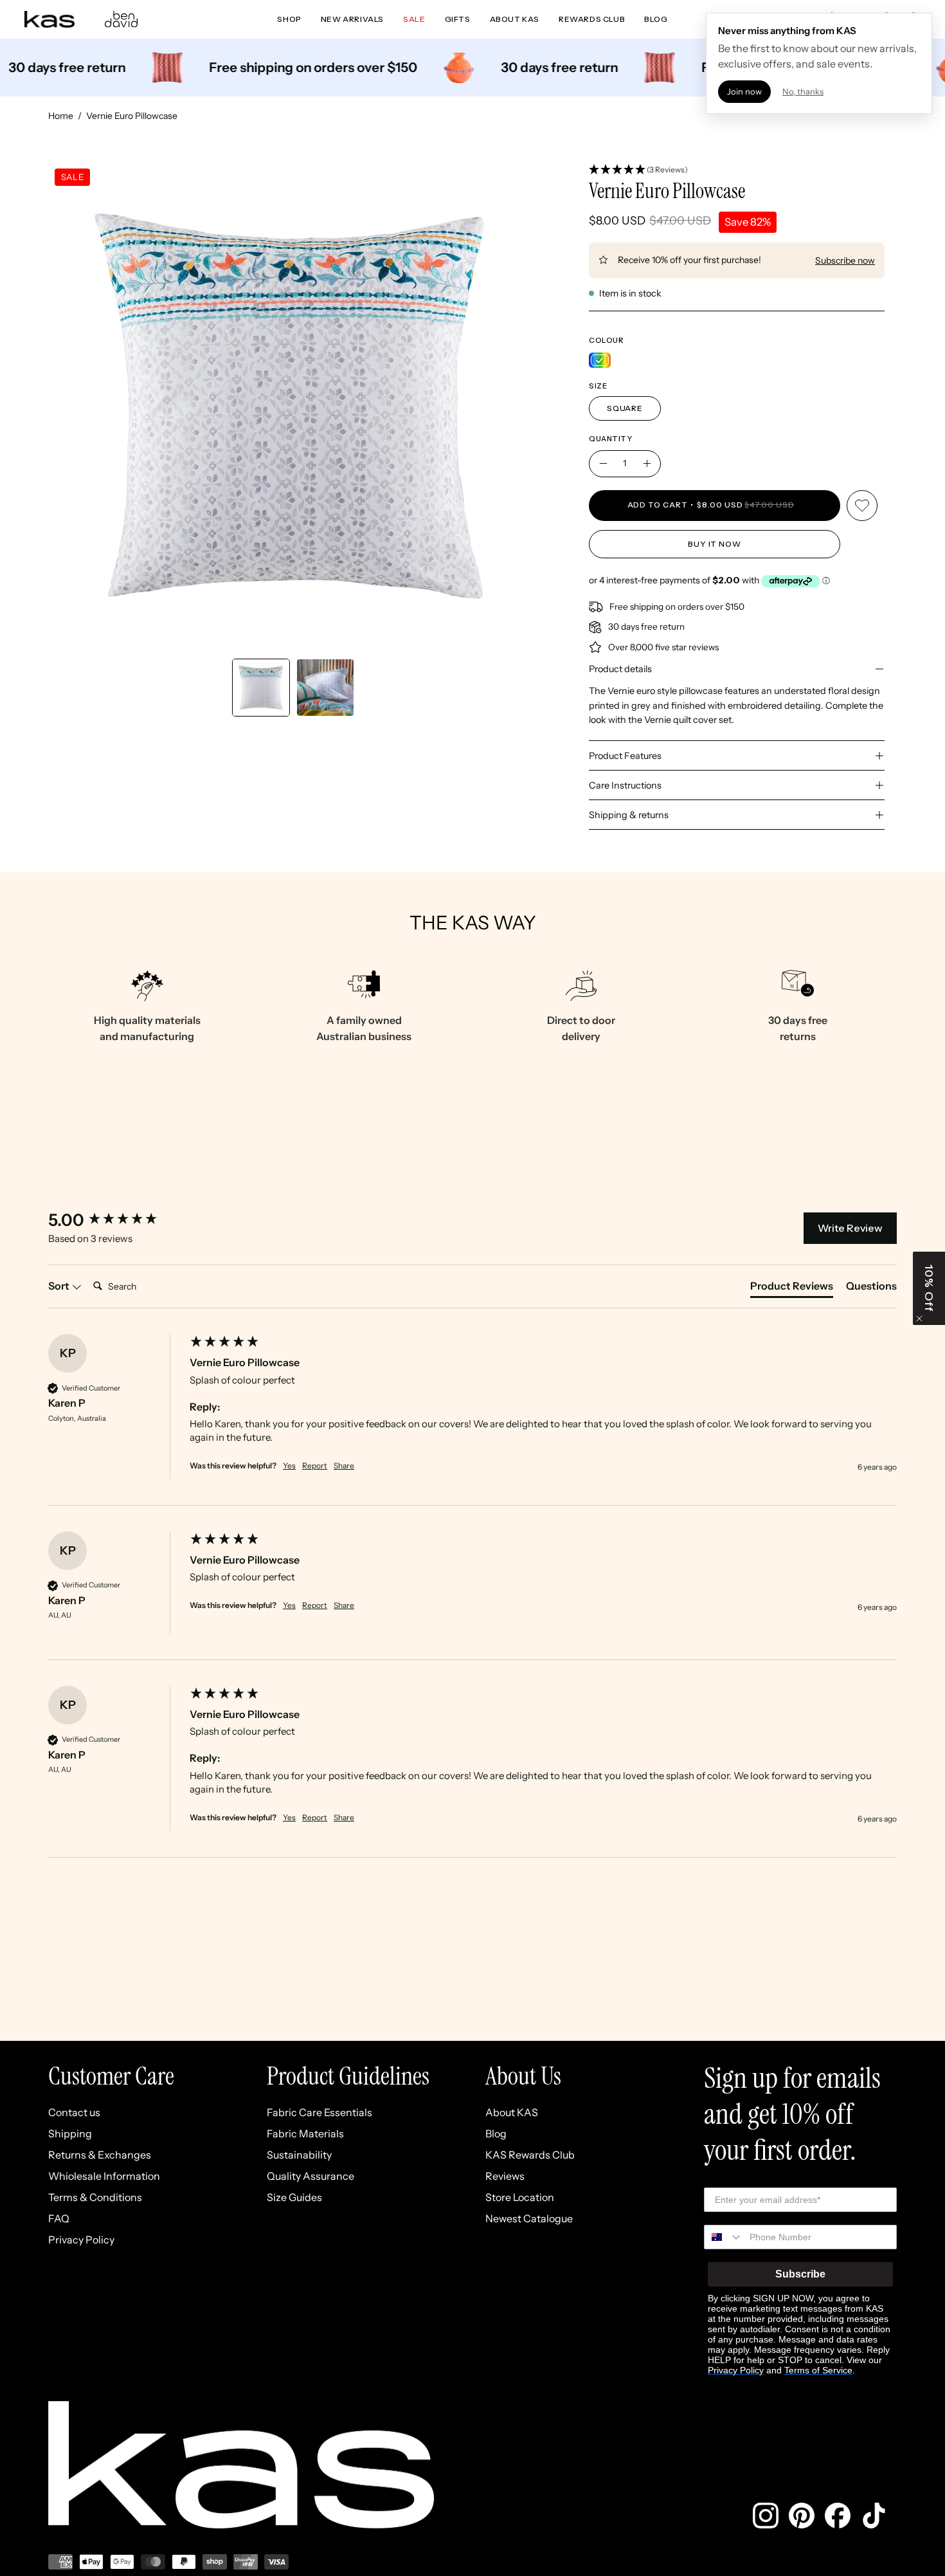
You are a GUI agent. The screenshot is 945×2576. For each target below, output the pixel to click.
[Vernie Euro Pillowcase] (261, 688)
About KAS (512, 2112)
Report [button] (315, 1466)
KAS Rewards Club (530, 2155)
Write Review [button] (850, 1228)
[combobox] (724, 2237)
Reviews (505, 2176)
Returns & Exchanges (100, 2155)
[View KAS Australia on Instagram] (766, 2516)
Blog (496, 2133)
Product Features (625, 756)
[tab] (792, 1288)
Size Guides (294, 2197)
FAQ (59, 2218)
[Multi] (600, 360)
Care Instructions (625, 785)
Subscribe (800, 2274)
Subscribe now (845, 260)
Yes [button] (289, 1466)
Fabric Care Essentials (319, 2112)
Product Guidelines (348, 2076)
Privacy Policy (81, 2240)
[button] (737, 170)
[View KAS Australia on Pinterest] (802, 2516)
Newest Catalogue (529, 2218)
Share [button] (344, 1466)
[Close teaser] (919, 1319)
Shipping (70, 2133)
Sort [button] (60, 1286)
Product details (620, 669)
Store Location (520, 2197)
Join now (744, 91)
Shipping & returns (629, 815)
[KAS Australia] (50, 19)
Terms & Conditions (95, 2197)
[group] (116, 1220)
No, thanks (803, 91)
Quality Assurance (310, 2176)
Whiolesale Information (104, 2176)
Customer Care (111, 2076)
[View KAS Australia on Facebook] (838, 2516)
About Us (523, 2076)
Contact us (74, 2112)
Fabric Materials (305, 2133)
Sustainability (299, 2155)
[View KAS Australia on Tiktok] (874, 2516)
